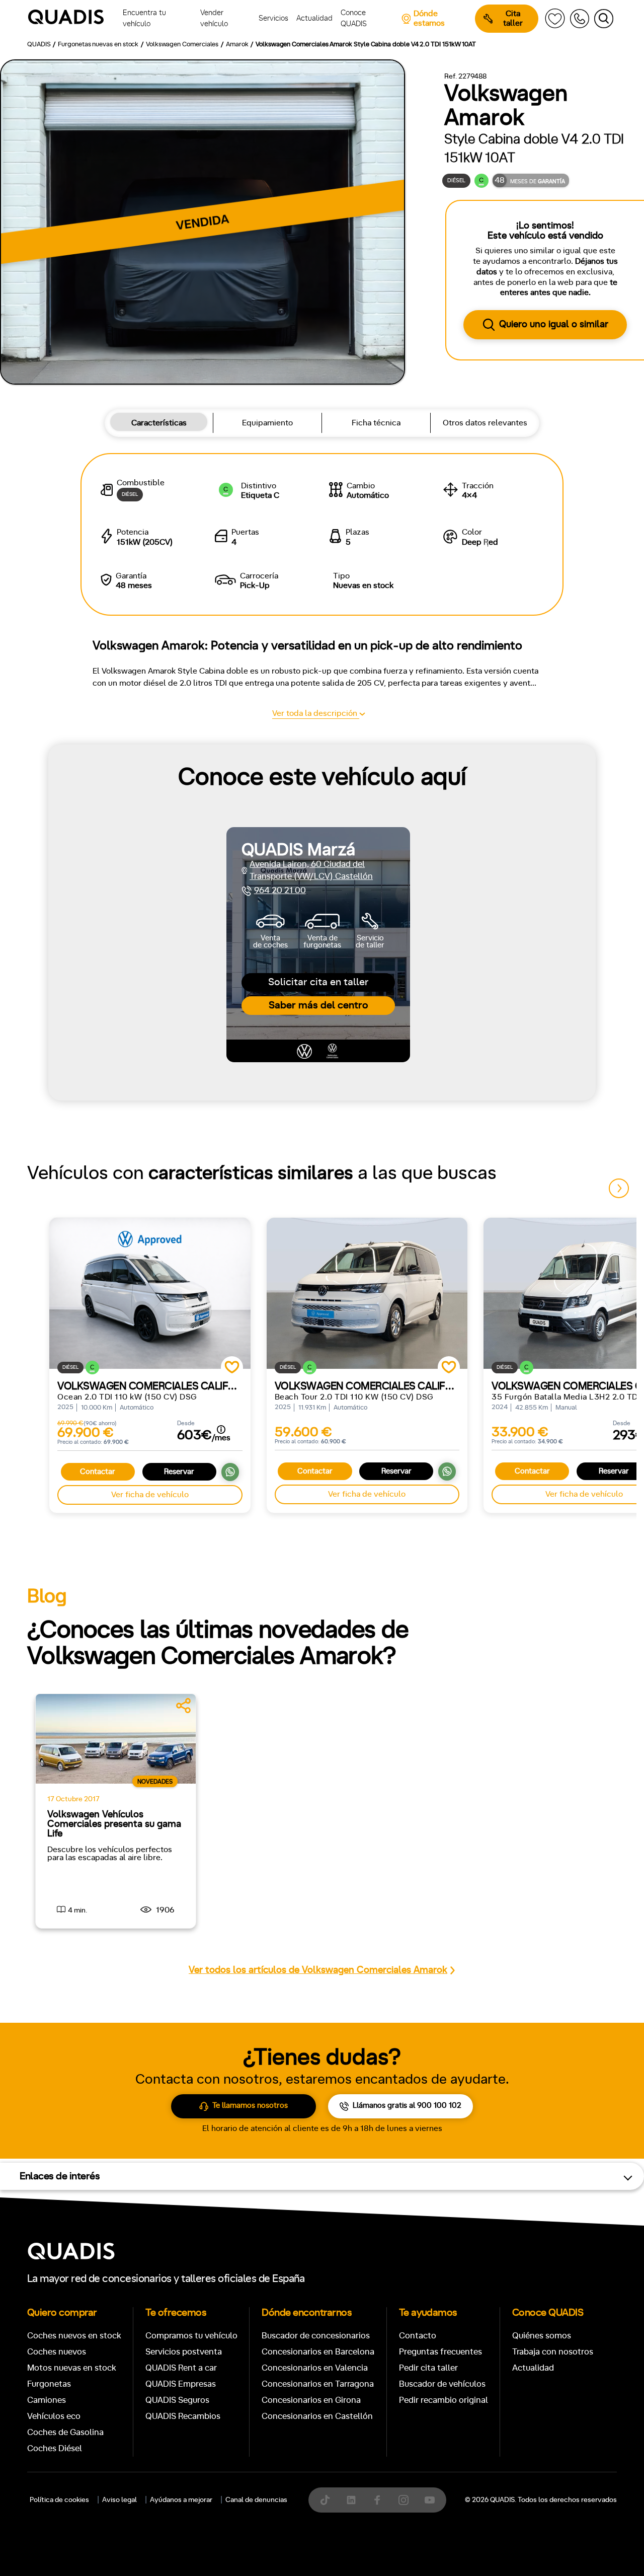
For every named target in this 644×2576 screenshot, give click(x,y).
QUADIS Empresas (181, 2384)
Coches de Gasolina (65, 2432)
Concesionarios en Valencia (315, 2368)
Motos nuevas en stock (72, 2368)
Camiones (47, 2400)
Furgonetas (49, 2384)
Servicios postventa (184, 2352)
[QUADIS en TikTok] (325, 2500)
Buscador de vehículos (442, 2384)
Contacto (418, 2336)
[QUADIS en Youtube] (430, 2500)
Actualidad (533, 2368)
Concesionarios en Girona (311, 2400)
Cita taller (513, 18)
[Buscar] (604, 19)
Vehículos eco (54, 2416)
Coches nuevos (57, 2352)
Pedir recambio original (444, 2400)
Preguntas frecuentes (440, 2352)
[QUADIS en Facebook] (377, 2500)
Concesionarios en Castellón (317, 2416)
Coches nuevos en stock (74, 2336)
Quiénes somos (542, 2336)
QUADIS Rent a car (181, 2368)
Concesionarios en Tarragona (318, 2384)
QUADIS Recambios (183, 2416)
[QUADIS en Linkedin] (351, 2500)
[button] (619, 1188)
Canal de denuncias (256, 2500)
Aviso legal (119, 2500)
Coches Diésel (55, 2448)
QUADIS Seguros (177, 2400)
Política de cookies (59, 2500)
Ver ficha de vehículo (150, 1495)
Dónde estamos (429, 18)
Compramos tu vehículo (191, 2336)
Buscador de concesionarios (316, 2336)
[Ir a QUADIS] (73, 19)
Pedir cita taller (428, 2368)
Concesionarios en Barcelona (318, 2352)
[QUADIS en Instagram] (404, 2500)
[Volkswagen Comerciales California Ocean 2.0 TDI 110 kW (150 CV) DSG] (150, 1293)
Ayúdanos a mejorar (181, 2500)
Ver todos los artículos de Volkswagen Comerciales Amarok (318, 1970)
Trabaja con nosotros (553, 2352)
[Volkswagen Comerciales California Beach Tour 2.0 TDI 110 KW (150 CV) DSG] (367, 1293)
